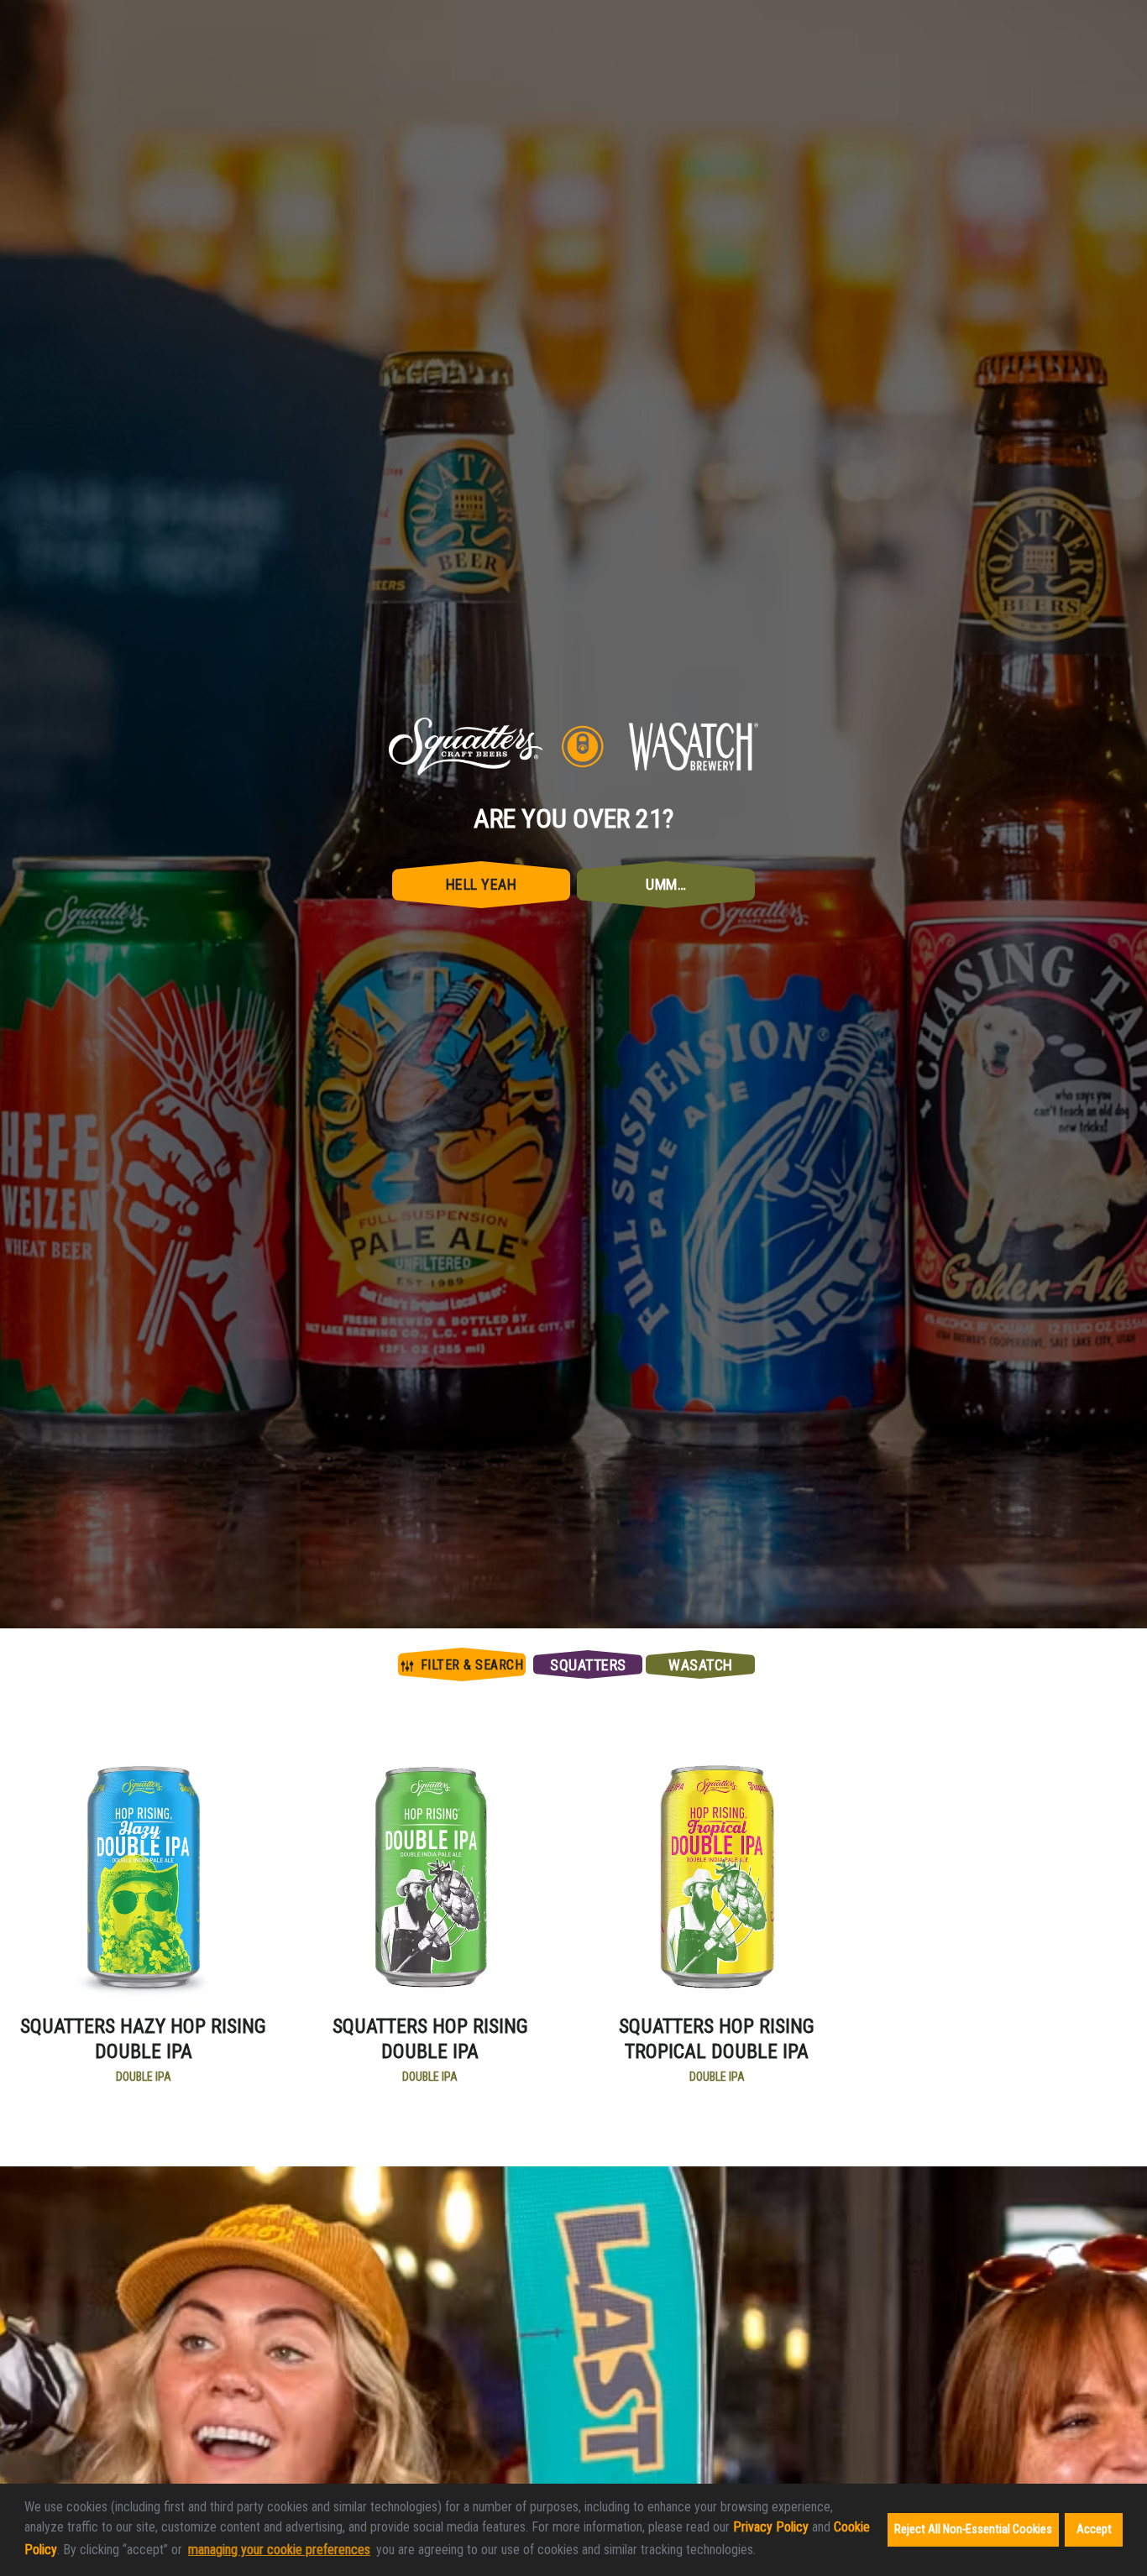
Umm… (666, 1359)
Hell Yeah (482, 1359)
